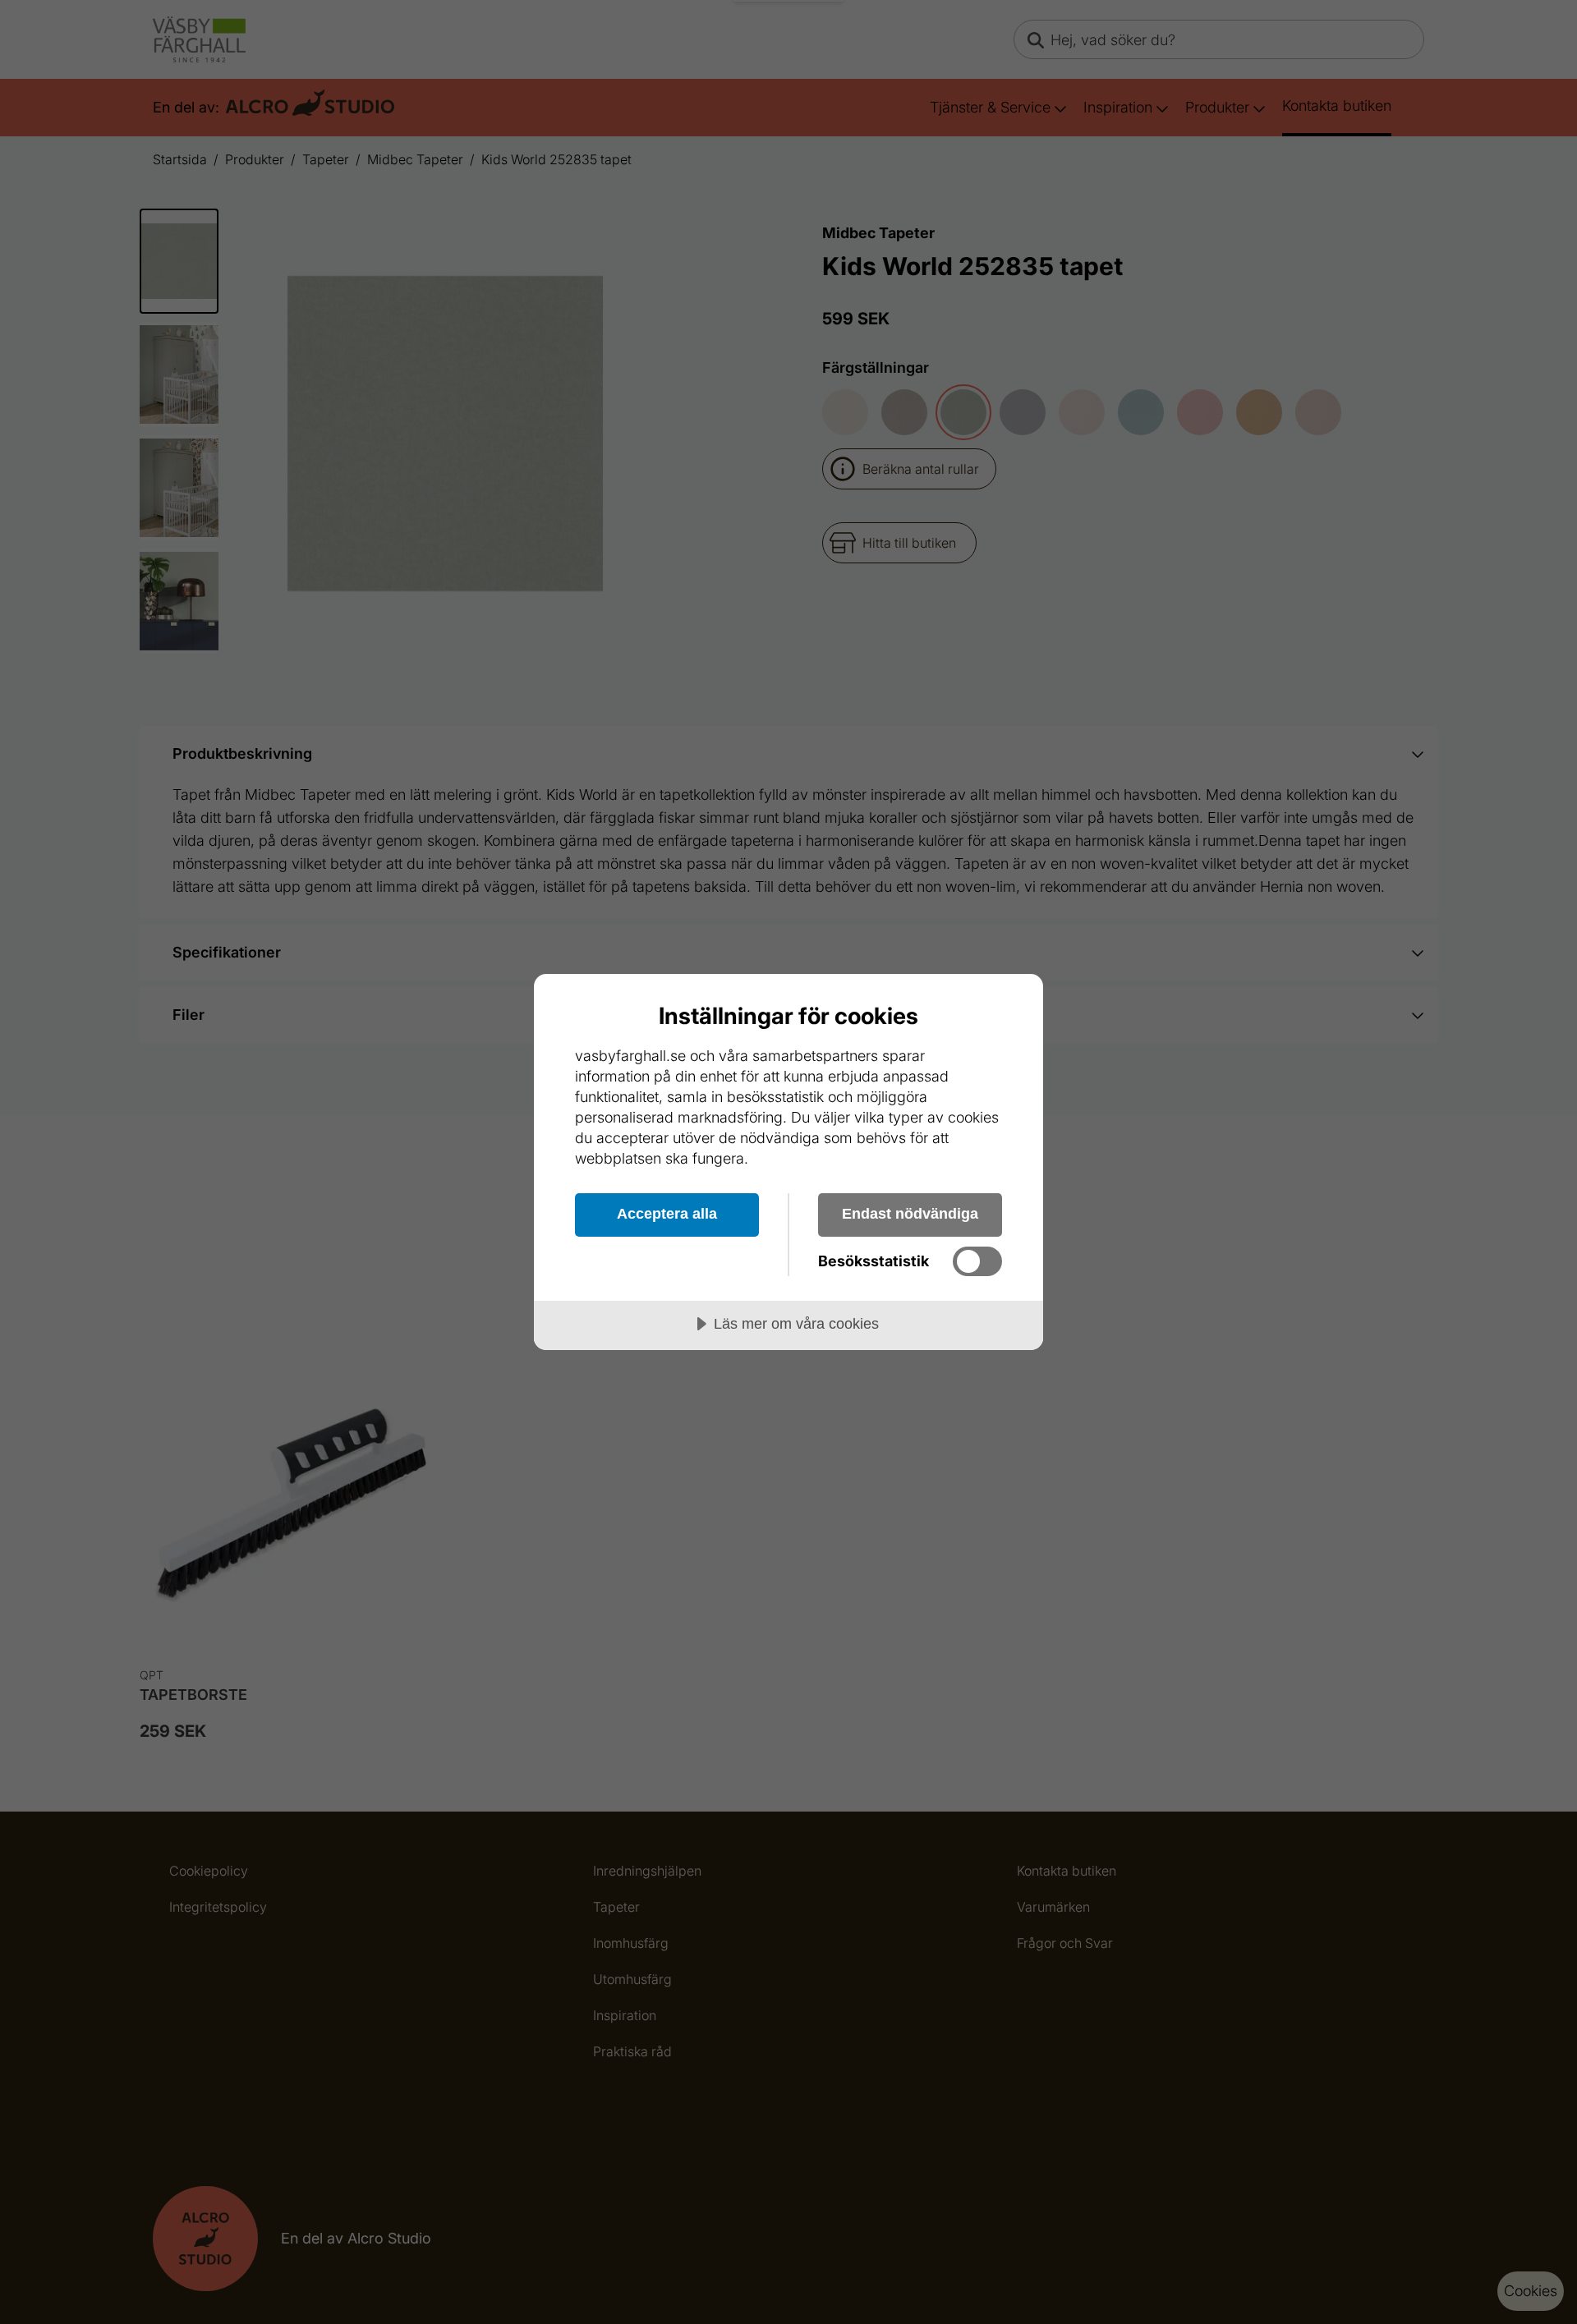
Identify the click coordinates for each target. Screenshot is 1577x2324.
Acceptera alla (667, 1214)
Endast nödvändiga (910, 1214)
